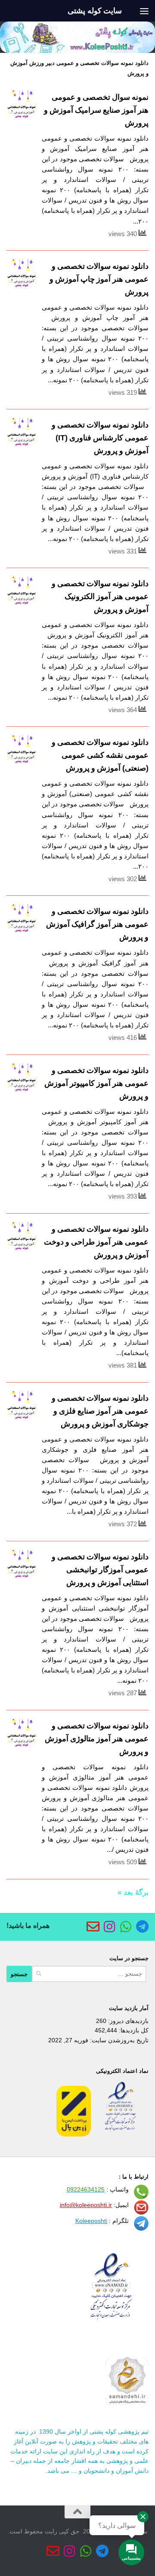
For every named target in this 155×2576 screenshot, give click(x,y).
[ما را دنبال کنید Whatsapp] (126, 1927)
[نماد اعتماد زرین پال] (74, 2134)
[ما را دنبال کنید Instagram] (109, 1927)
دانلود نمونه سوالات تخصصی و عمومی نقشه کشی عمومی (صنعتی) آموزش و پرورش (100, 755)
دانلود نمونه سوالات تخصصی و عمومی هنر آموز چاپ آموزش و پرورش (99, 279)
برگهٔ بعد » (133, 1892)
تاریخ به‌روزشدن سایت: (118, 2040)
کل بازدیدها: (133, 2030)
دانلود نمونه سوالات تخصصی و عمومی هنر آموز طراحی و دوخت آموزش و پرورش (96, 1242)
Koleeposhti (91, 2221)
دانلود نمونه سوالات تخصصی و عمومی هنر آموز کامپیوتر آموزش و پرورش (96, 1083)
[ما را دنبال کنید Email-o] (93, 1927)
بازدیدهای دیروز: (127, 2021)
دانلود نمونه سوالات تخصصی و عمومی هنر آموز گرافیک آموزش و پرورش (97, 924)
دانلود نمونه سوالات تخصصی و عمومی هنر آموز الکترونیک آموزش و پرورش (100, 596)
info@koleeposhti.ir (86, 2205)
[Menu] (144, 11)
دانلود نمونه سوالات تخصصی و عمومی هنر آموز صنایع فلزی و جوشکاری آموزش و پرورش (100, 1411)
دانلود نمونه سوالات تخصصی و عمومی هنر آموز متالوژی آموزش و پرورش (97, 1739)
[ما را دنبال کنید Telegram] (142, 1927)
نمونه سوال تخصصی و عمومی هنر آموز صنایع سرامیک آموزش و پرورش (96, 110)
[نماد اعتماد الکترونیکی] (121, 2134)
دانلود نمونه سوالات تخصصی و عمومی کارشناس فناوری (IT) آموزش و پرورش (100, 438)
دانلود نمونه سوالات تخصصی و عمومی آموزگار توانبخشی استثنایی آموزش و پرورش (100, 1570)
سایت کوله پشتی (95, 11)
